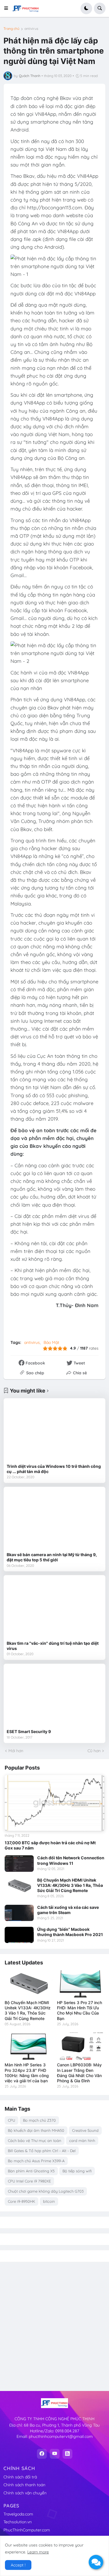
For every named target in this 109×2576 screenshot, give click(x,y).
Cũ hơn (94, 1751)
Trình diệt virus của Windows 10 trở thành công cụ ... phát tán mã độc (54, 1469)
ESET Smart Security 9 (29, 1731)
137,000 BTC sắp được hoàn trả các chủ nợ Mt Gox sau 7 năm (50, 1845)
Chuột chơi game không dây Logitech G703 (46, 2191)
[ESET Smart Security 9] (54, 1696)
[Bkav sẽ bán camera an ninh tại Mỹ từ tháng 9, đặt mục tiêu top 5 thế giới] (54, 1520)
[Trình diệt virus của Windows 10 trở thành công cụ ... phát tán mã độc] (54, 1431)
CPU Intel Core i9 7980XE (29, 2181)
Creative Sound (85, 2130)
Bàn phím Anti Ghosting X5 (31, 2171)
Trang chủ (11, 29)
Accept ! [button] (18, 2565)
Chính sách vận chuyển (25, 2493)
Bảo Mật (51, 1342)
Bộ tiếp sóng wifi (77, 2171)
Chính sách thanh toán (24, 2485)
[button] (8, 8)
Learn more (38, 2552)
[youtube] (55, 2454)
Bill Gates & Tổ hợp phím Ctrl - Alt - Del (42, 2151)
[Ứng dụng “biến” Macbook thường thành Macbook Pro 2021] (19, 1935)
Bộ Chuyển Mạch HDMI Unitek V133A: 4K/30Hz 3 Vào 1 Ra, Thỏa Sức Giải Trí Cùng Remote (70, 1885)
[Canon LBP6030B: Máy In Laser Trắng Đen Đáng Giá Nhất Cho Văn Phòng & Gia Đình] (81, 2046)
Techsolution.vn (18, 2522)
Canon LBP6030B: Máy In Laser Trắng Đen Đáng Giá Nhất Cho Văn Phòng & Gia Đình (79, 2073)
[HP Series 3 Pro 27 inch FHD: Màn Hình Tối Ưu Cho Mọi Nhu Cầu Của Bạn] (81, 1984)
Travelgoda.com (18, 2514)
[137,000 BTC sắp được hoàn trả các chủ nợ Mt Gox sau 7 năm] (54, 1803)
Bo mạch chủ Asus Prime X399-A (36, 2161)
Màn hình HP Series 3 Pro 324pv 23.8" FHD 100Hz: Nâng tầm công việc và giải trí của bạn (27, 2073)
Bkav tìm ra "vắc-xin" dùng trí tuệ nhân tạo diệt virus (53, 1646)
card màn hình (82, 2140)
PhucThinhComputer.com (27, 2530)
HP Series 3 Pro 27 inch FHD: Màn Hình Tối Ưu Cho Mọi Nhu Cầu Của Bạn (79, 2010)
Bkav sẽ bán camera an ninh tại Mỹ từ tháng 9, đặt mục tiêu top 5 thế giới (52, 1557)
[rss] (67, 2454)
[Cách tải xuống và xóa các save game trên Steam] (19, 1913)
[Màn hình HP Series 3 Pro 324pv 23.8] (28, 2046)
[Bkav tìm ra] (54, 1608)
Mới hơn (16, 1751)
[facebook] (42, 2454)
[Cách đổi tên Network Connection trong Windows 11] (19, 1863)
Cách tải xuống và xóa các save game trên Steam (68, 1910)
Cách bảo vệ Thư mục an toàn (35, 2140)
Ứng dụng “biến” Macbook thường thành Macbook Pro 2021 (70, 1932)
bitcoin (49, 2201)
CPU (11, 2120)
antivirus (31, 29)
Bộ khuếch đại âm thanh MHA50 (36, 2130)
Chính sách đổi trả (20, 2477)
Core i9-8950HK (22, 2201)
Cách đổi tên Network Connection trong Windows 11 (71, 1860)
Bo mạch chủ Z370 (39, 2120)
